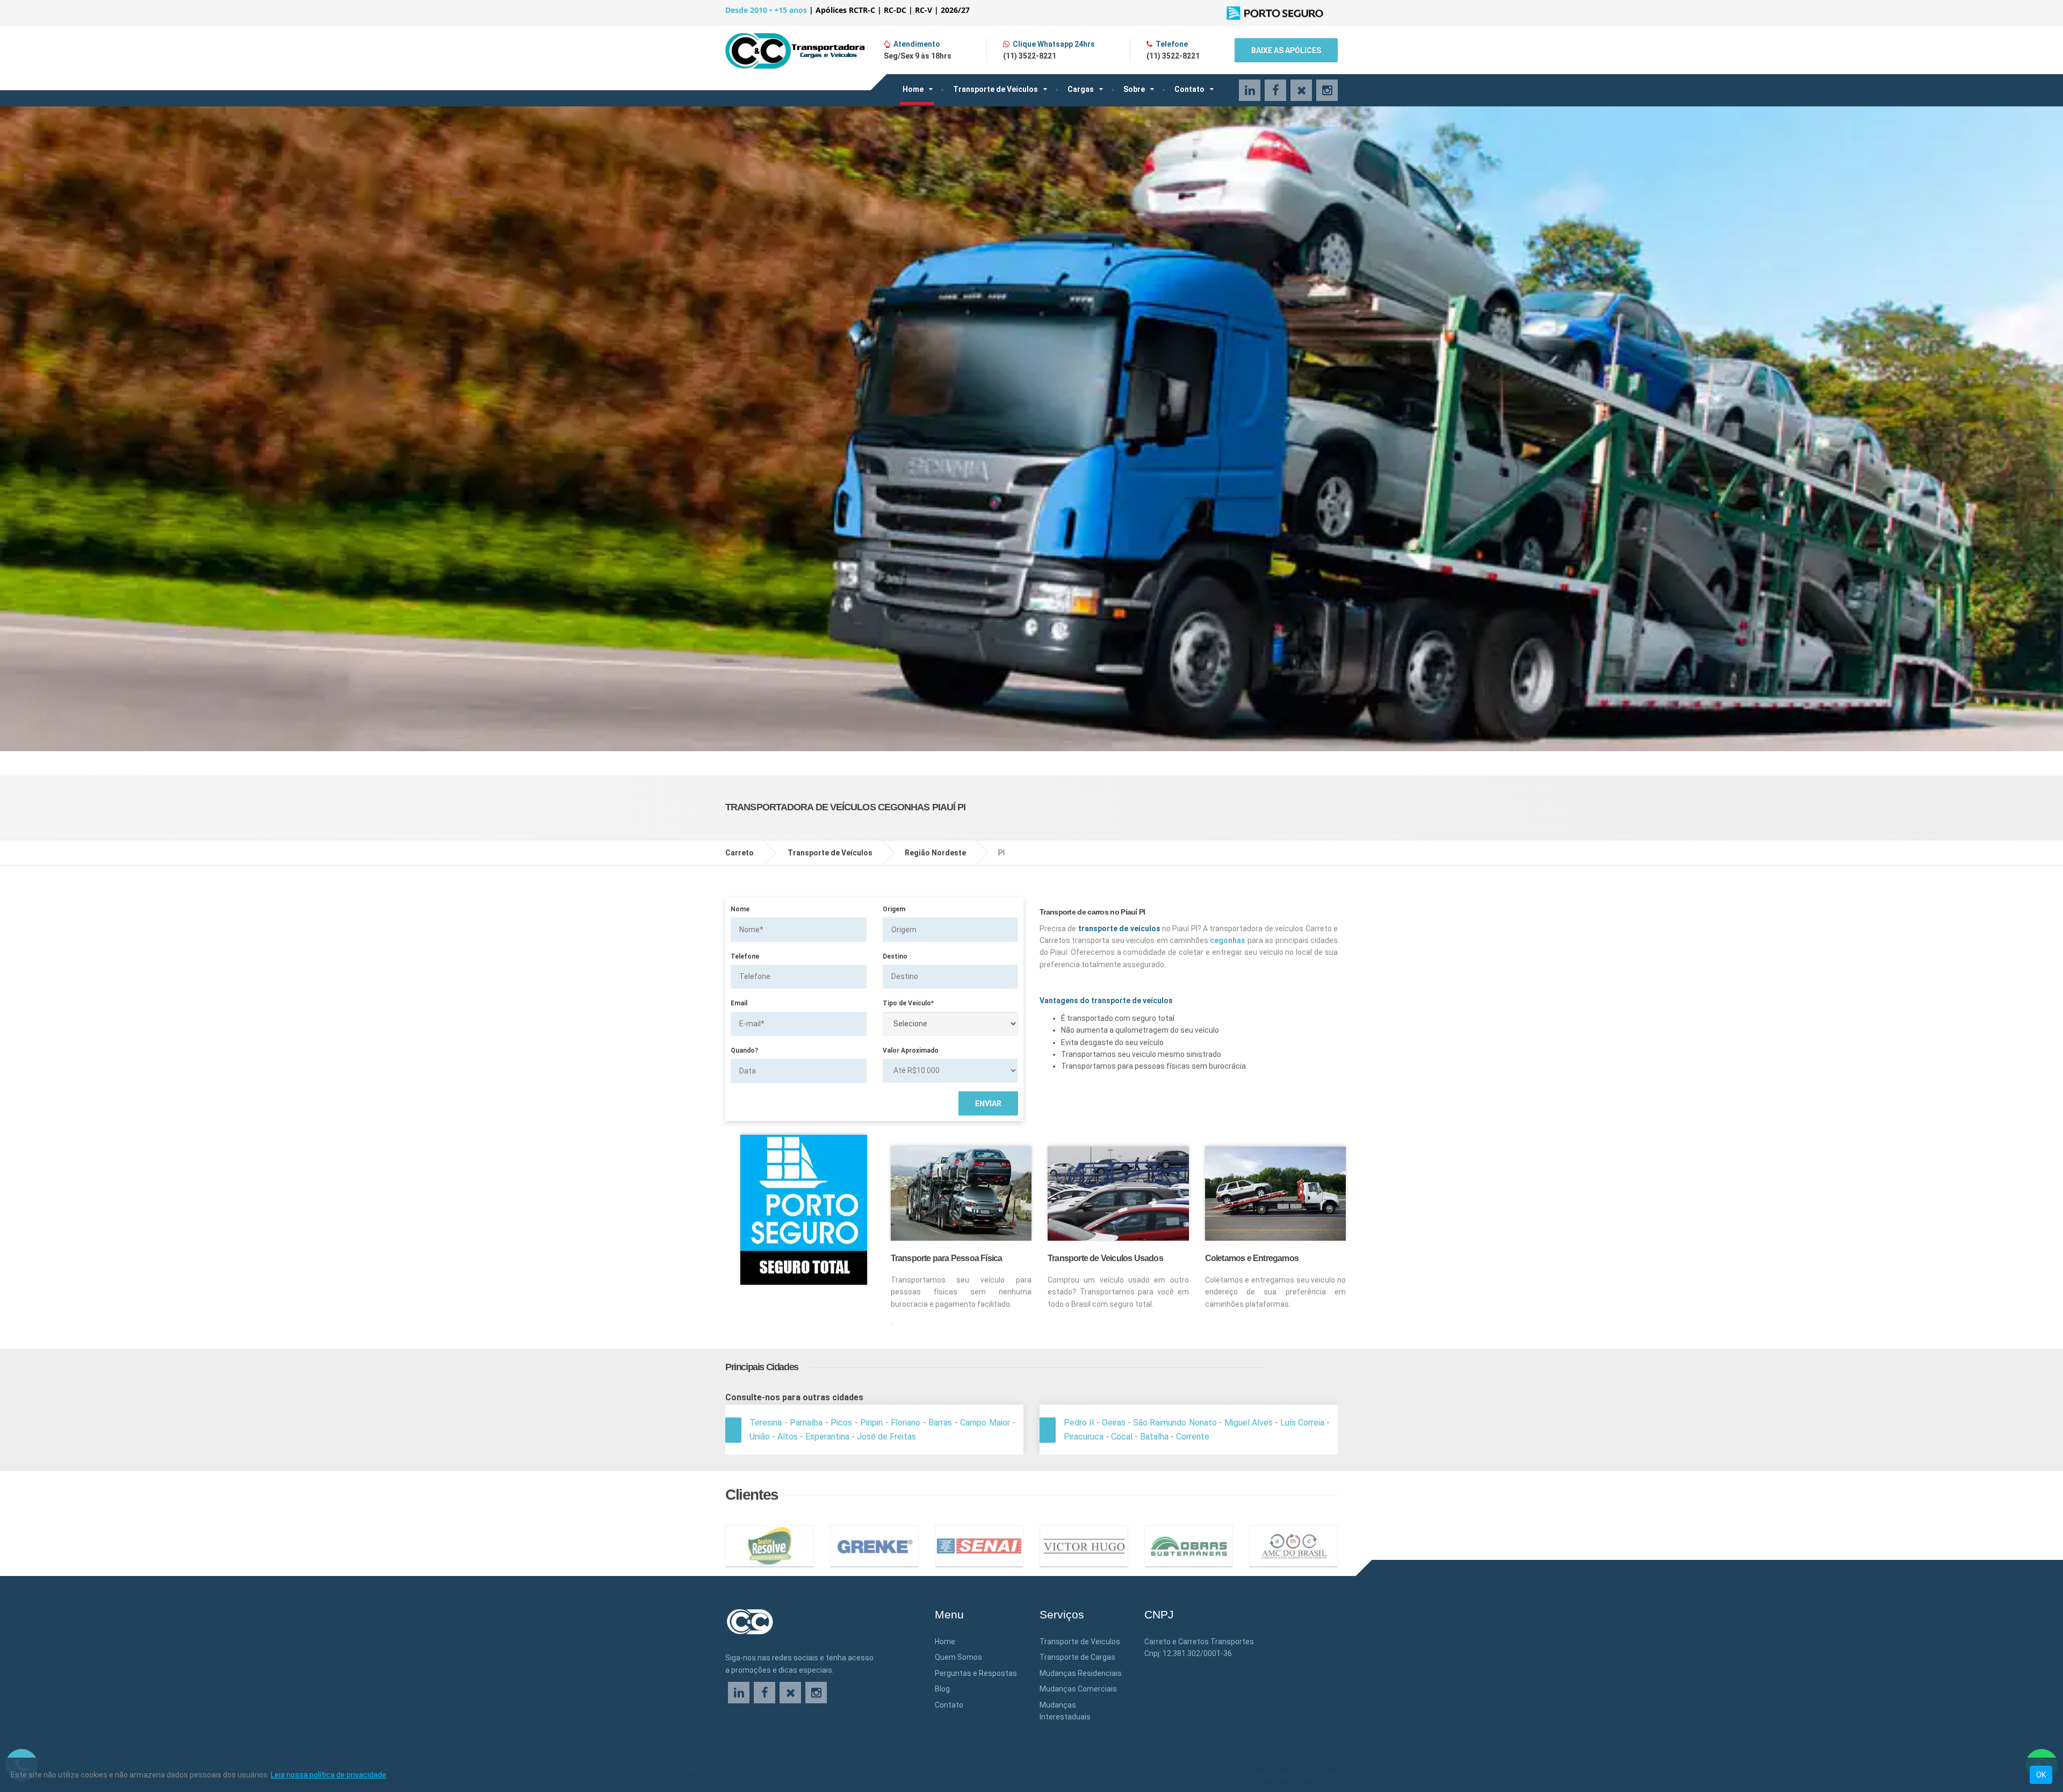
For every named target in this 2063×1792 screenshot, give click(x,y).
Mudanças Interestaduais (1065, 1711)
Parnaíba (806, 1423)
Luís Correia (1302, 1423)
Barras (940, 1423)
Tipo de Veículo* (908, 1003)
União (760, 1437)
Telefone (745, 956)
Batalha (1154, 1437)
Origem (894, 909)
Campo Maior (985, 1423)
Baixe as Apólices (1286, 51)
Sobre (1134, 89)
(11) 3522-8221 (1030, 56)
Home (913, 89)
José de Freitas (886, 1437)
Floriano (906, 1423)
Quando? (744, 1050)
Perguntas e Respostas (976, 1673)
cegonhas (1228, 940)
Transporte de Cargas (1077, 1657)
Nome (740, 909)
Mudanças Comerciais (1078, 1689)
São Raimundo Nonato (1175, 1423)
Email (739, 1003)
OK (2041, 1775)
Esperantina (827, 1437)
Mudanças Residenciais (1081, 1673)
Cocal (1122, 1437)
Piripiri (871, 1423)
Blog (942, 1689)
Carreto (740, 853)
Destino (895, 956)
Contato (1189, 89)
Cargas (1081, 89)
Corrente (1193, 1437)
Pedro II (1079, 1423)
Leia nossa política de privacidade (329, 1775)
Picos (841, 1423)
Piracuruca (1084, 1437)
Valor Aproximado (911, 1050)
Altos (788, 1437)
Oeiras (1114, 1423)
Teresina (766, 1423)
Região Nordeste (935, 853)
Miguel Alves (1249, 1423)
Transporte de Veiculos (996, 89)
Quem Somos (958, 1657)
